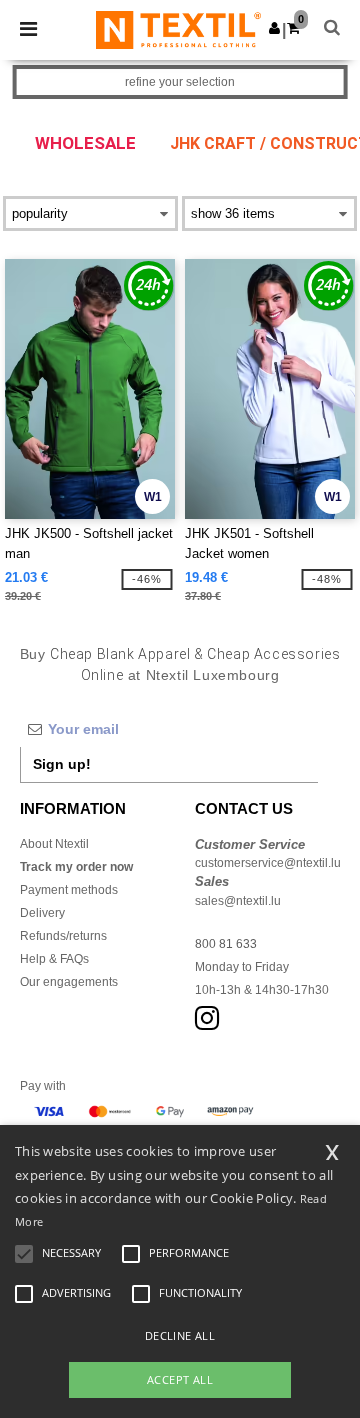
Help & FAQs (54, 959)
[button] (274, 28)
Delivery (42, 913)
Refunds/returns (63, 936)
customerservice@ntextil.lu (268, 863)
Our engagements (69, 982)
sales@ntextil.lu (238, 901)
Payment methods (69, 890)
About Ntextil (54, 844)
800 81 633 (226, 944)
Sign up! (62, 764)
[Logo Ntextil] (178, 29)
